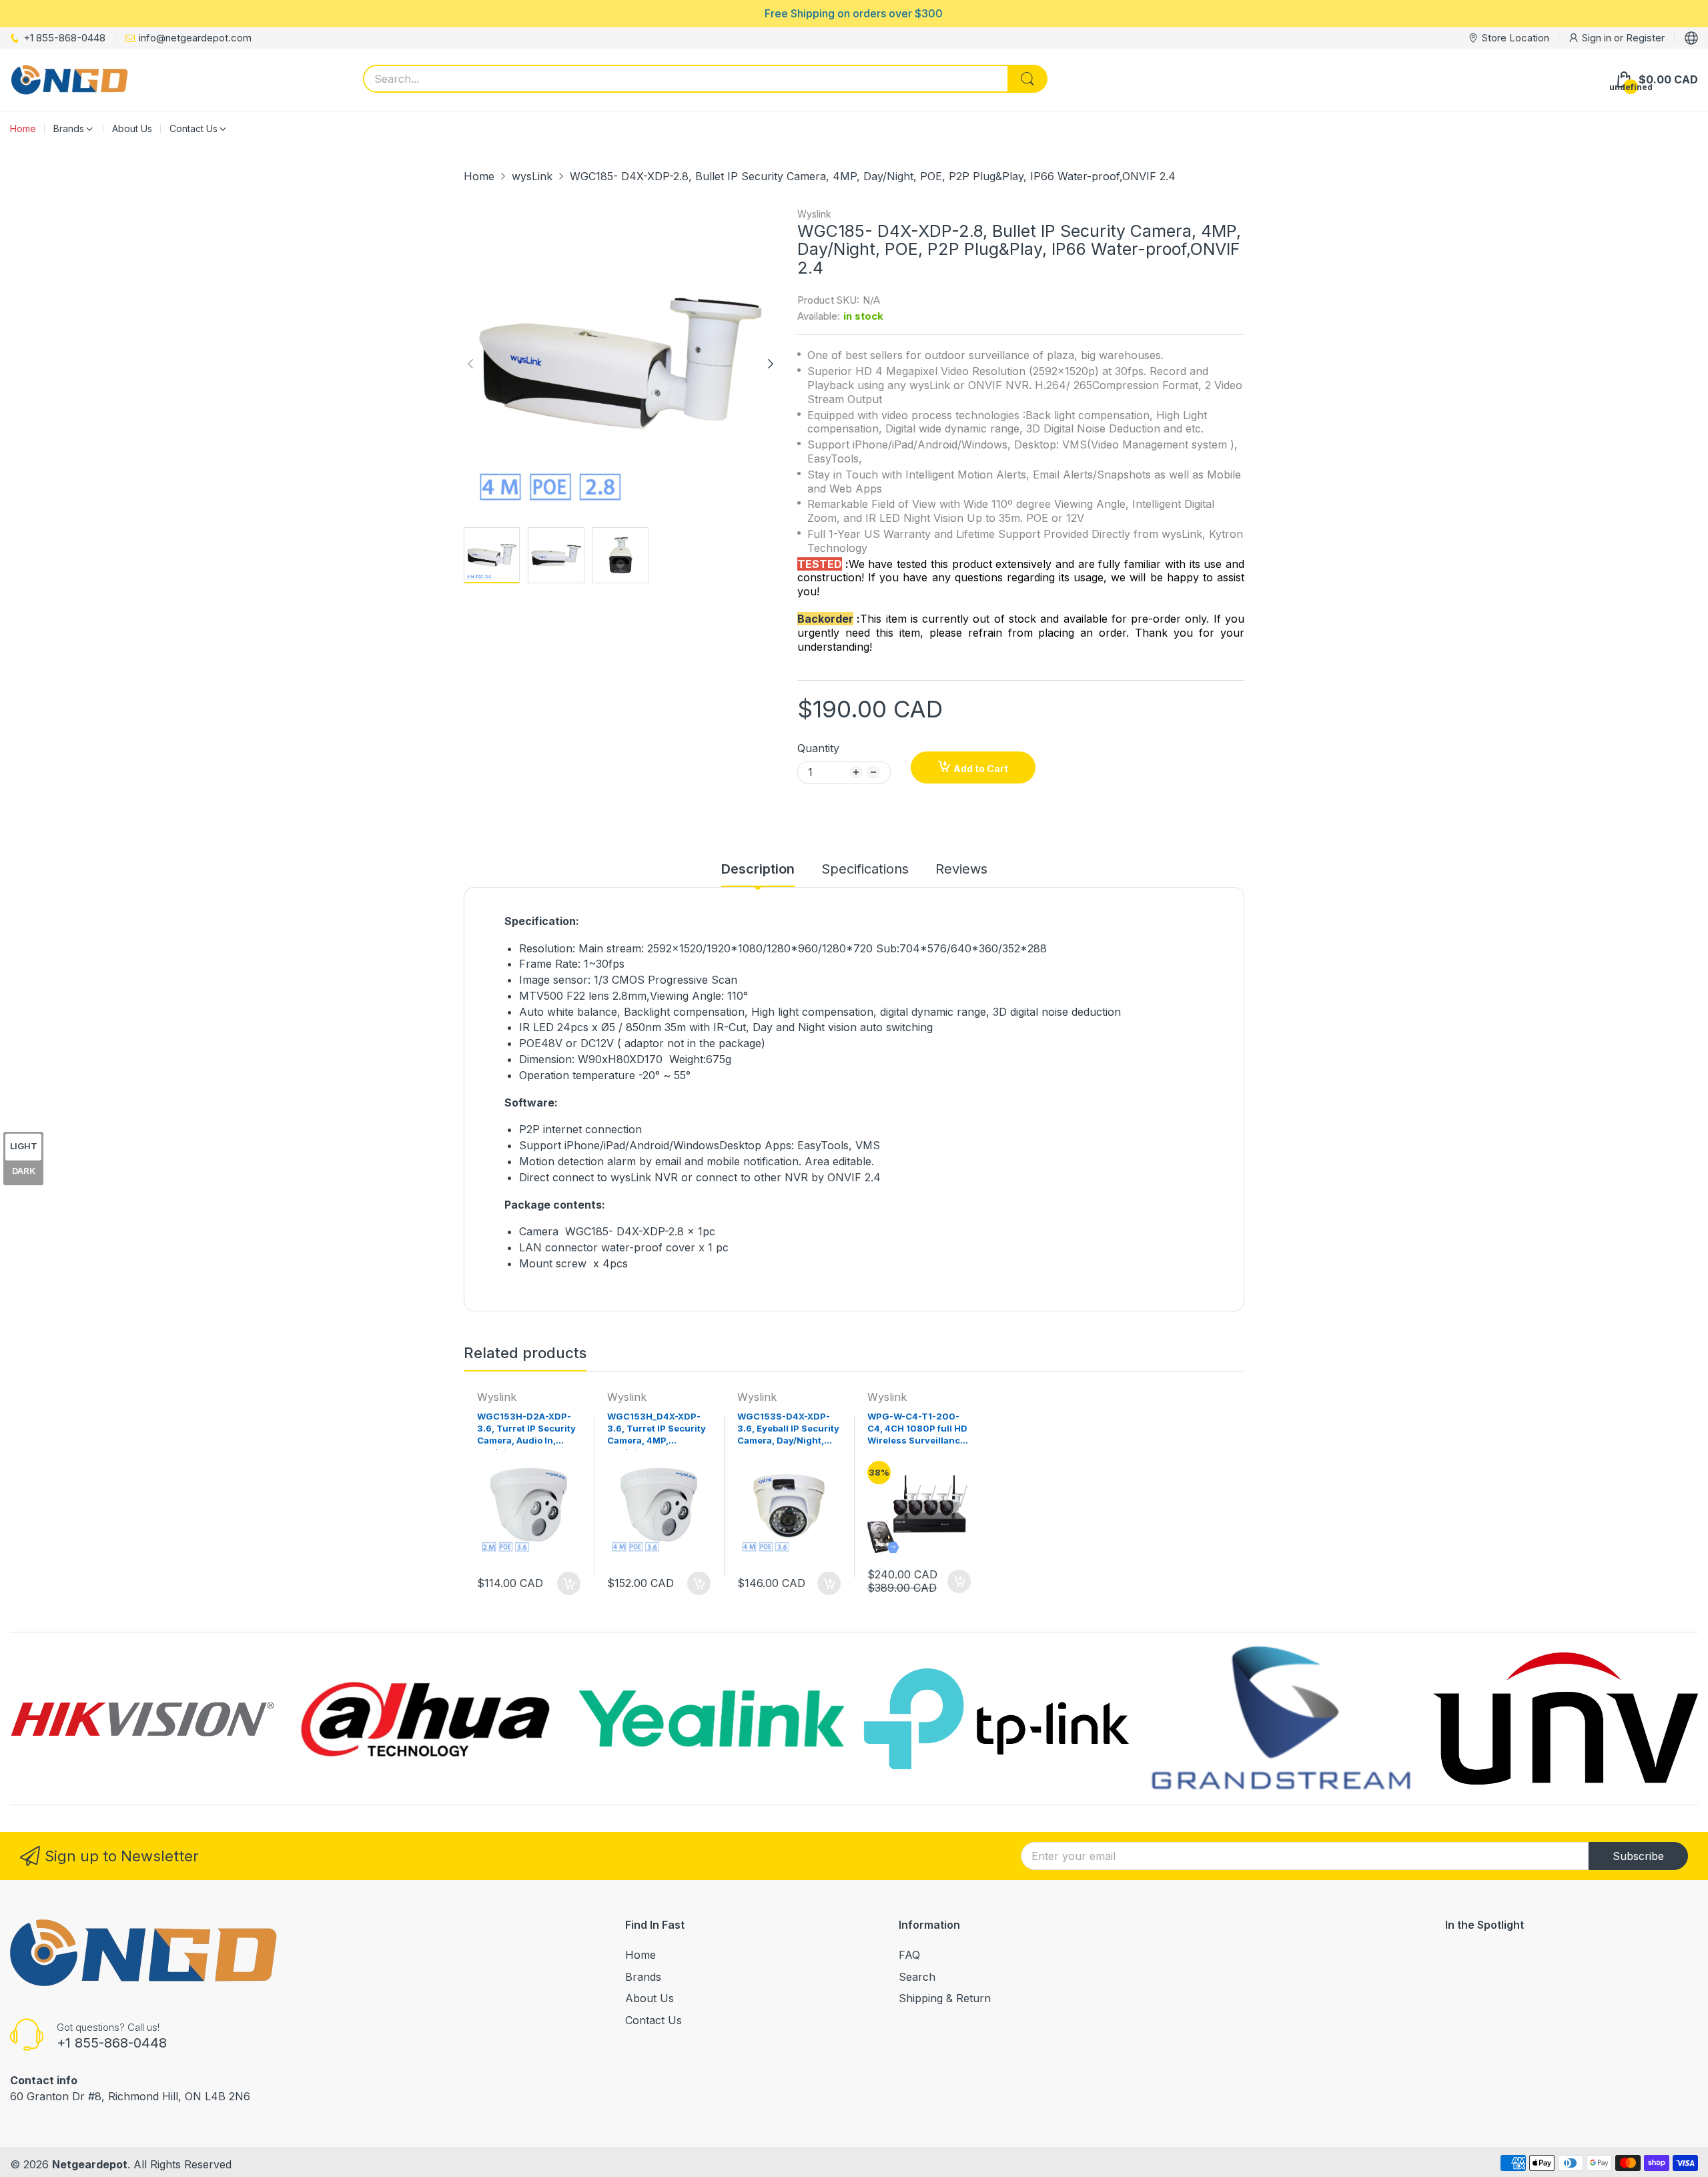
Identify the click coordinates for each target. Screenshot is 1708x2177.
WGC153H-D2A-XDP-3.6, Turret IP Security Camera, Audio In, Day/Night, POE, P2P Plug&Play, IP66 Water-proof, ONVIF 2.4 (529, 1430)
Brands (643, 1977)
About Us (650, 1998)
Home (640, 1955)
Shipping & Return (945, 1998)
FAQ (909, 1955)
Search (917, 1977)
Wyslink (814, 214)
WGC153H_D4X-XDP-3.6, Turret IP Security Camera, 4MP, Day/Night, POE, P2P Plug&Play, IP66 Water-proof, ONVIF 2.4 (659, 1430)
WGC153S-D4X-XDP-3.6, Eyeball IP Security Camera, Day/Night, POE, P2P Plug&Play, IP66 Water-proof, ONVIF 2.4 (788, 1430)
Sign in (1598, 38)
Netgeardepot (90, 2164)
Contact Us (654, 2020)
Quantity (818, 748)
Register (1645, 38)
